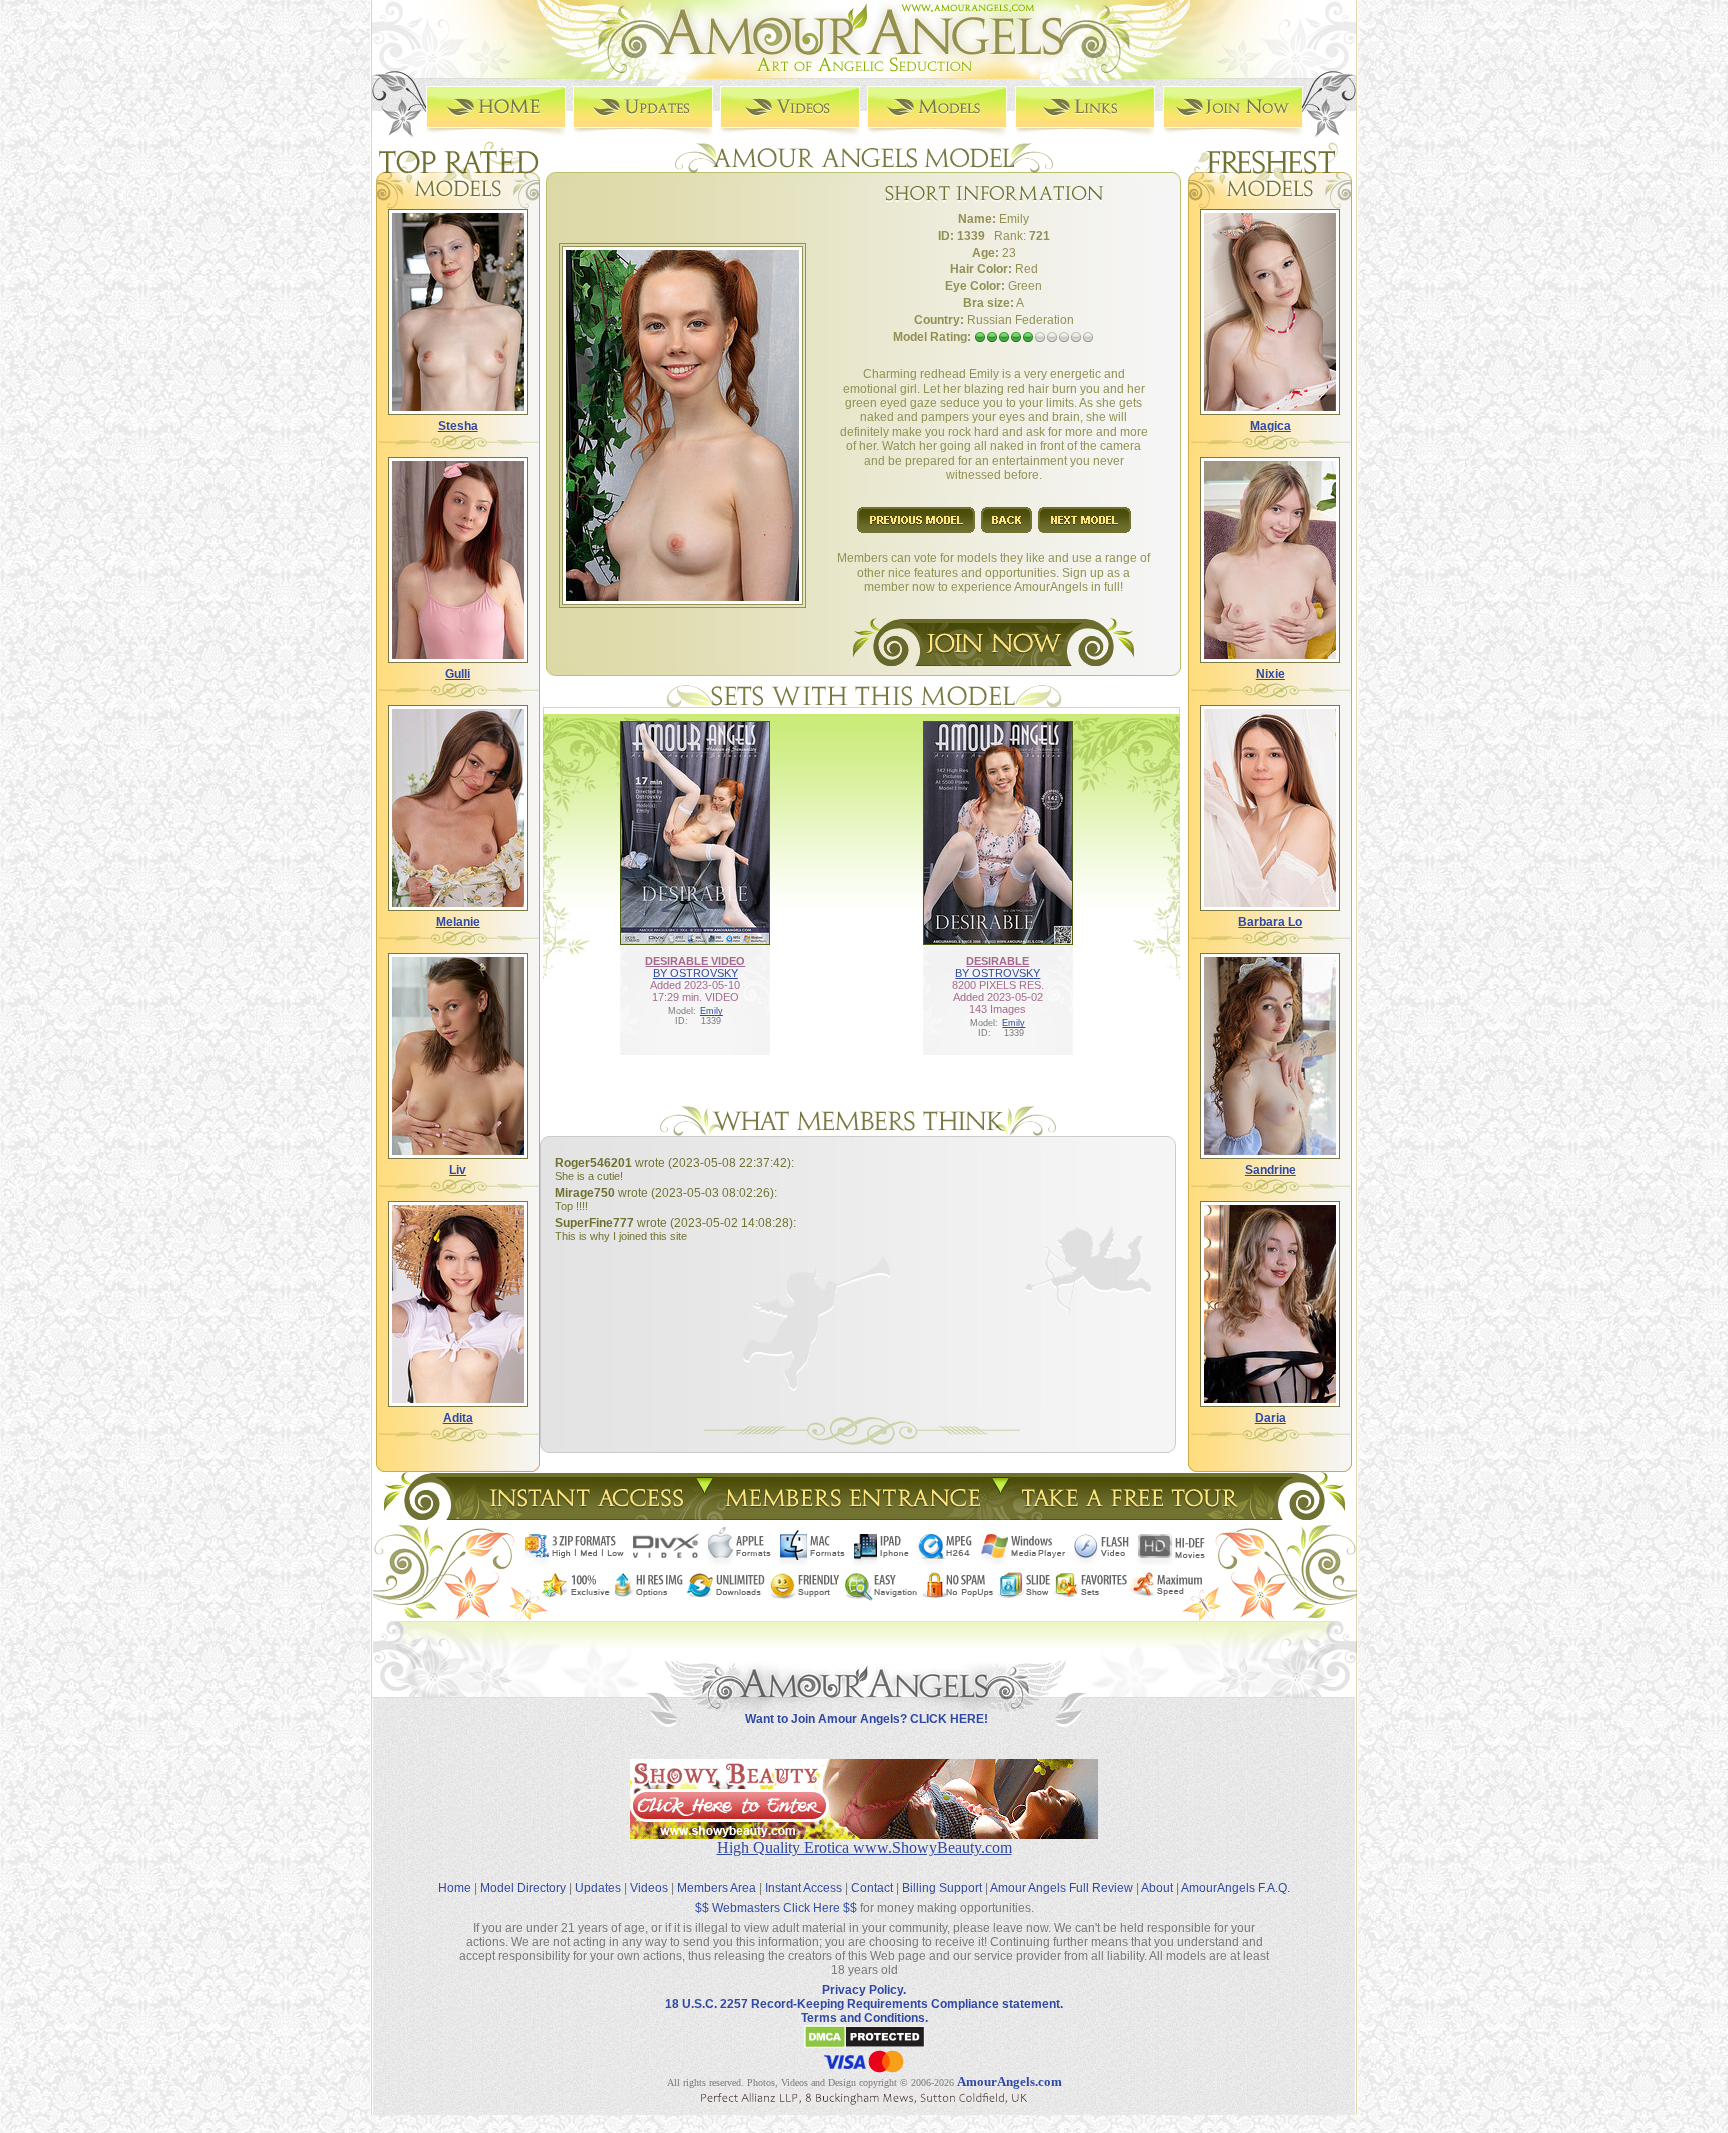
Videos (649, 1888)
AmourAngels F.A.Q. (1235, 1888)
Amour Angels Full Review (1061, 1888)
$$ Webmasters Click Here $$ (776, 1908)
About (1157, 1888)
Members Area (716, 1888)
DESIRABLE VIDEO (695, 961)
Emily (711, 1011)
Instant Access (803, 1888)
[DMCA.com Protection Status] (864, 2045)
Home (454, 1888)
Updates (598, 1888)
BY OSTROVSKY (695, 973)
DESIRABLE (997, 961)
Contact (872, 1888)
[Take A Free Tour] (1134, 1514)
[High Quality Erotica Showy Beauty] (864, 1833)
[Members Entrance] (851, 1514)
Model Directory (523, 1888)
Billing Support (942, 1888)
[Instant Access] (585, 1514)
